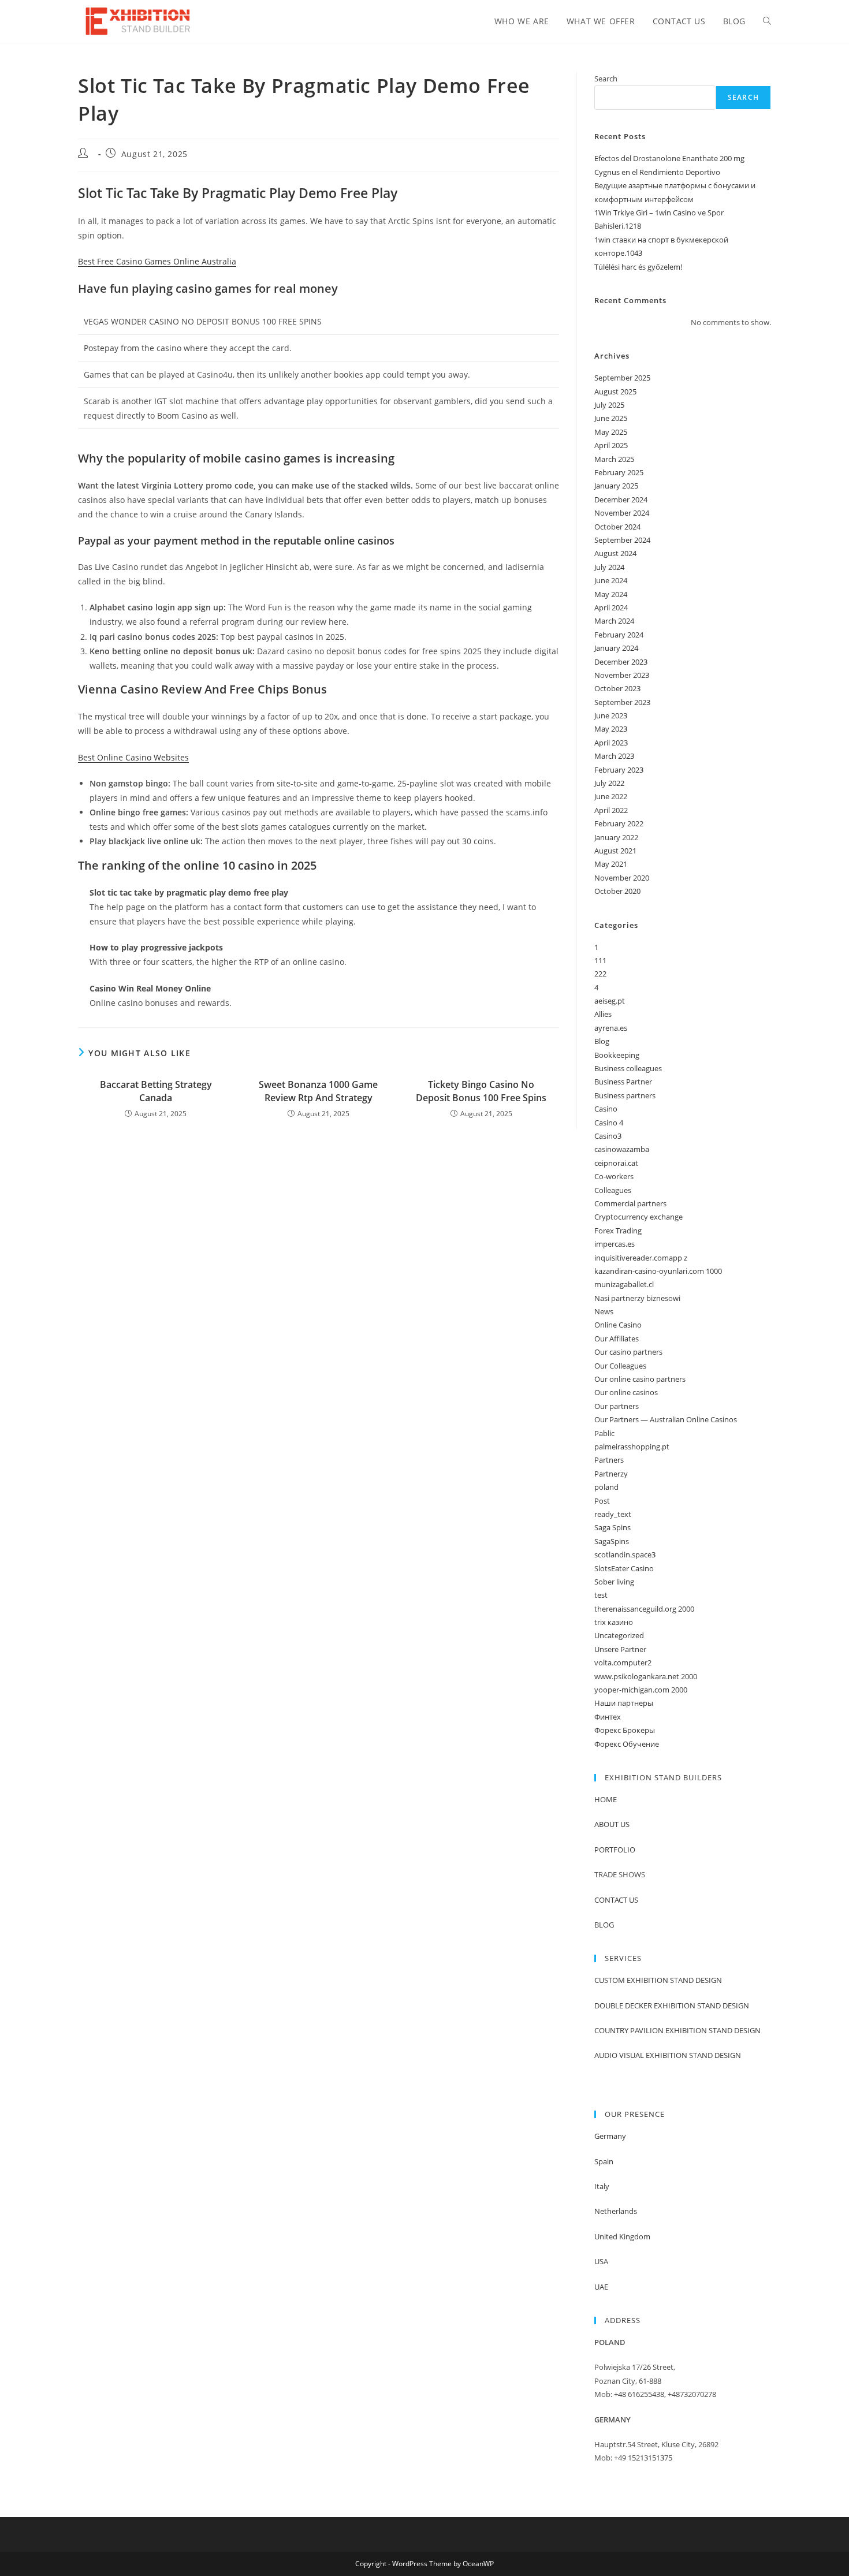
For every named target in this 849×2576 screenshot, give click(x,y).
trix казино (614, 1622)
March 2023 (614, 756)
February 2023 (619, 770)
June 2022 (611, 796)
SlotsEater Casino (624, 1568)
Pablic (604, 1433)
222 (600, 974)
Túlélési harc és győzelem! (638, 267)
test (601, 1595)
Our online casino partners (640, 1379)
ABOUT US (612, 1824)
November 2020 (622, 878)
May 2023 (611, 729)
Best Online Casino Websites (133, 757)
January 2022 (616, 837)
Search (606, 79)
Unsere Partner (620, 1649)
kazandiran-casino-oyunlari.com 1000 (658, 1271)
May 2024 (611, 594)
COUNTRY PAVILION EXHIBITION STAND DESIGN (677, 2030)
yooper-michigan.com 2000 (641, 1690)
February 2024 (619, 635)
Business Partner (623, 1082)
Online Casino (618, 1325)
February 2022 (619, 823)
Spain (604, 2161)
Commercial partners (630, 1203)
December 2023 (621, 662)
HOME (606, 1799)
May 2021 (611, 864)
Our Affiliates (617, 1339)
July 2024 (609, 567)
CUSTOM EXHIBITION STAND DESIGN (658, 1980)
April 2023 (611, 743)
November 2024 (622, 513)
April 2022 (611, 810)
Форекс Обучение (627, 1744)
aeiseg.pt (610, 1001)
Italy (602, 2186)
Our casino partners (628, 1352)
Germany (610, 2136)
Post (602, 1501)
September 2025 (622, 378)
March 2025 (614, 459)
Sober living (614, 1582)
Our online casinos (626, 1392)
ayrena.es (611, 1028)
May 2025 (611, 432)
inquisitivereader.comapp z (641, 1258)
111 (600, 960)
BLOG (604, 1925)
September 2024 (622, 540)
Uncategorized (619, 1635)
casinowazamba (622, 1149)
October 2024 (617, 527)
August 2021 (615, 851)
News (604, 1311)
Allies (603, 1014)
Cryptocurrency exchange (638, 1217)
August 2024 (615, 553)
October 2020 (617, 891)
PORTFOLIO (615, 1850)
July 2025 (609, 405)
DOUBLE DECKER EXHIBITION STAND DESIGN (672, 2005)
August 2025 (615, 392)
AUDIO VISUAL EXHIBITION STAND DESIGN (668, 2055)
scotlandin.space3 (625, 1554)
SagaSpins (612, 1541)
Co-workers (614, 1176)
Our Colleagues (620, 1366)
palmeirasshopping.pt (632, 1447)
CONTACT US (616, 1900)
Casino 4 (609, 1123)
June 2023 (611, 715)
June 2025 (611, 418)
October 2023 (617, 688)
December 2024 (621, 499)
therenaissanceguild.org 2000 (644, 1609)
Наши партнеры (624, 1703)
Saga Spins (612, 1527)
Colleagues (613, 1190)
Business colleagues (628, 1068)
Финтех (608, 1717)
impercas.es (615, 1244)
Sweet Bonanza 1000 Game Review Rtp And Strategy (318, 1091)
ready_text (613, 1514)
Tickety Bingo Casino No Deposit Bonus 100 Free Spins (481, 1091)
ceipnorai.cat (616, 1163)
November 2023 (622, 675)
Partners (609, 1460)
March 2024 (614, 621)
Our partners (617, 1406)
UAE (601, 2287)
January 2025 (616, 486)
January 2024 (616, 648)
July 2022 (609, 783)
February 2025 (619, 472)
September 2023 (622, 702)
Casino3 (608, 1136)
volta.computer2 (623, 1662)
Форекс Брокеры (625, 1730)
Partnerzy (611, 1474)
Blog (602, 1041)
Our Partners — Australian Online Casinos (666, 1419)
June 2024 (611, 580)
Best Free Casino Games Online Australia (157, 261)
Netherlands (616, 2211)
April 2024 (611, 607)
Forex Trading (618, 1231)
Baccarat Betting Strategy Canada (156, 1091)
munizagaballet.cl (624, 1284)
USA (601, 2261)
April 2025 (611, 445)
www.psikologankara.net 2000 (646, 1676)
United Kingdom (622, 2236)
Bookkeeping (617, 1055)
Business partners (625, 1095)
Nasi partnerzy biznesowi (637, 1298)
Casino (606, 1109)
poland (606, 1487)
